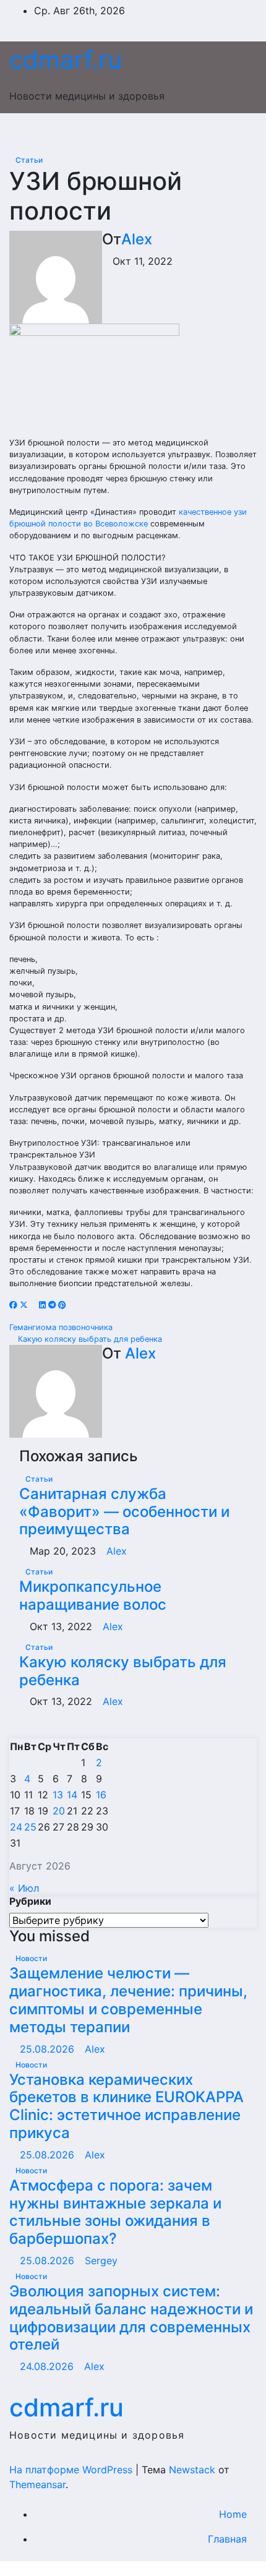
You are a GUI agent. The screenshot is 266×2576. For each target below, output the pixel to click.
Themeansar (37, 2484)
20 (59, 1811)
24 (16, 1827)
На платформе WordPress (72, 2470)
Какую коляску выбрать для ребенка (89, 1339)
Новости (31, 1958)
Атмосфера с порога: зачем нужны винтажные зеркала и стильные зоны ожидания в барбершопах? (115, 2212)
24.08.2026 (48, 2366)
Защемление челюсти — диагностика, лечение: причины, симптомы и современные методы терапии (128, 2000)
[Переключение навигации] (128, 132)
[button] (221, 132)
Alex (137, 239)
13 (58, 1795)
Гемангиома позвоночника (62, 1327)
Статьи (29, 160)
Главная (227, 2539)
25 (30, 1827)
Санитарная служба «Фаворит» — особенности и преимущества (124, 1512)
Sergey (101, 2260)
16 (101, 1795)
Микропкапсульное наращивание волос (93, 1595)
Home (233, 2514)
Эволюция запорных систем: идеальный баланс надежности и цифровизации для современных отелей (131, 2318)
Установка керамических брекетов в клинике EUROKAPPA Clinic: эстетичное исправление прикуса (127, 2106)
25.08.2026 (49, 2049)
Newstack (192, 2470)
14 (72, 1795)
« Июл (24, 1888)
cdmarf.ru (66, 60)
